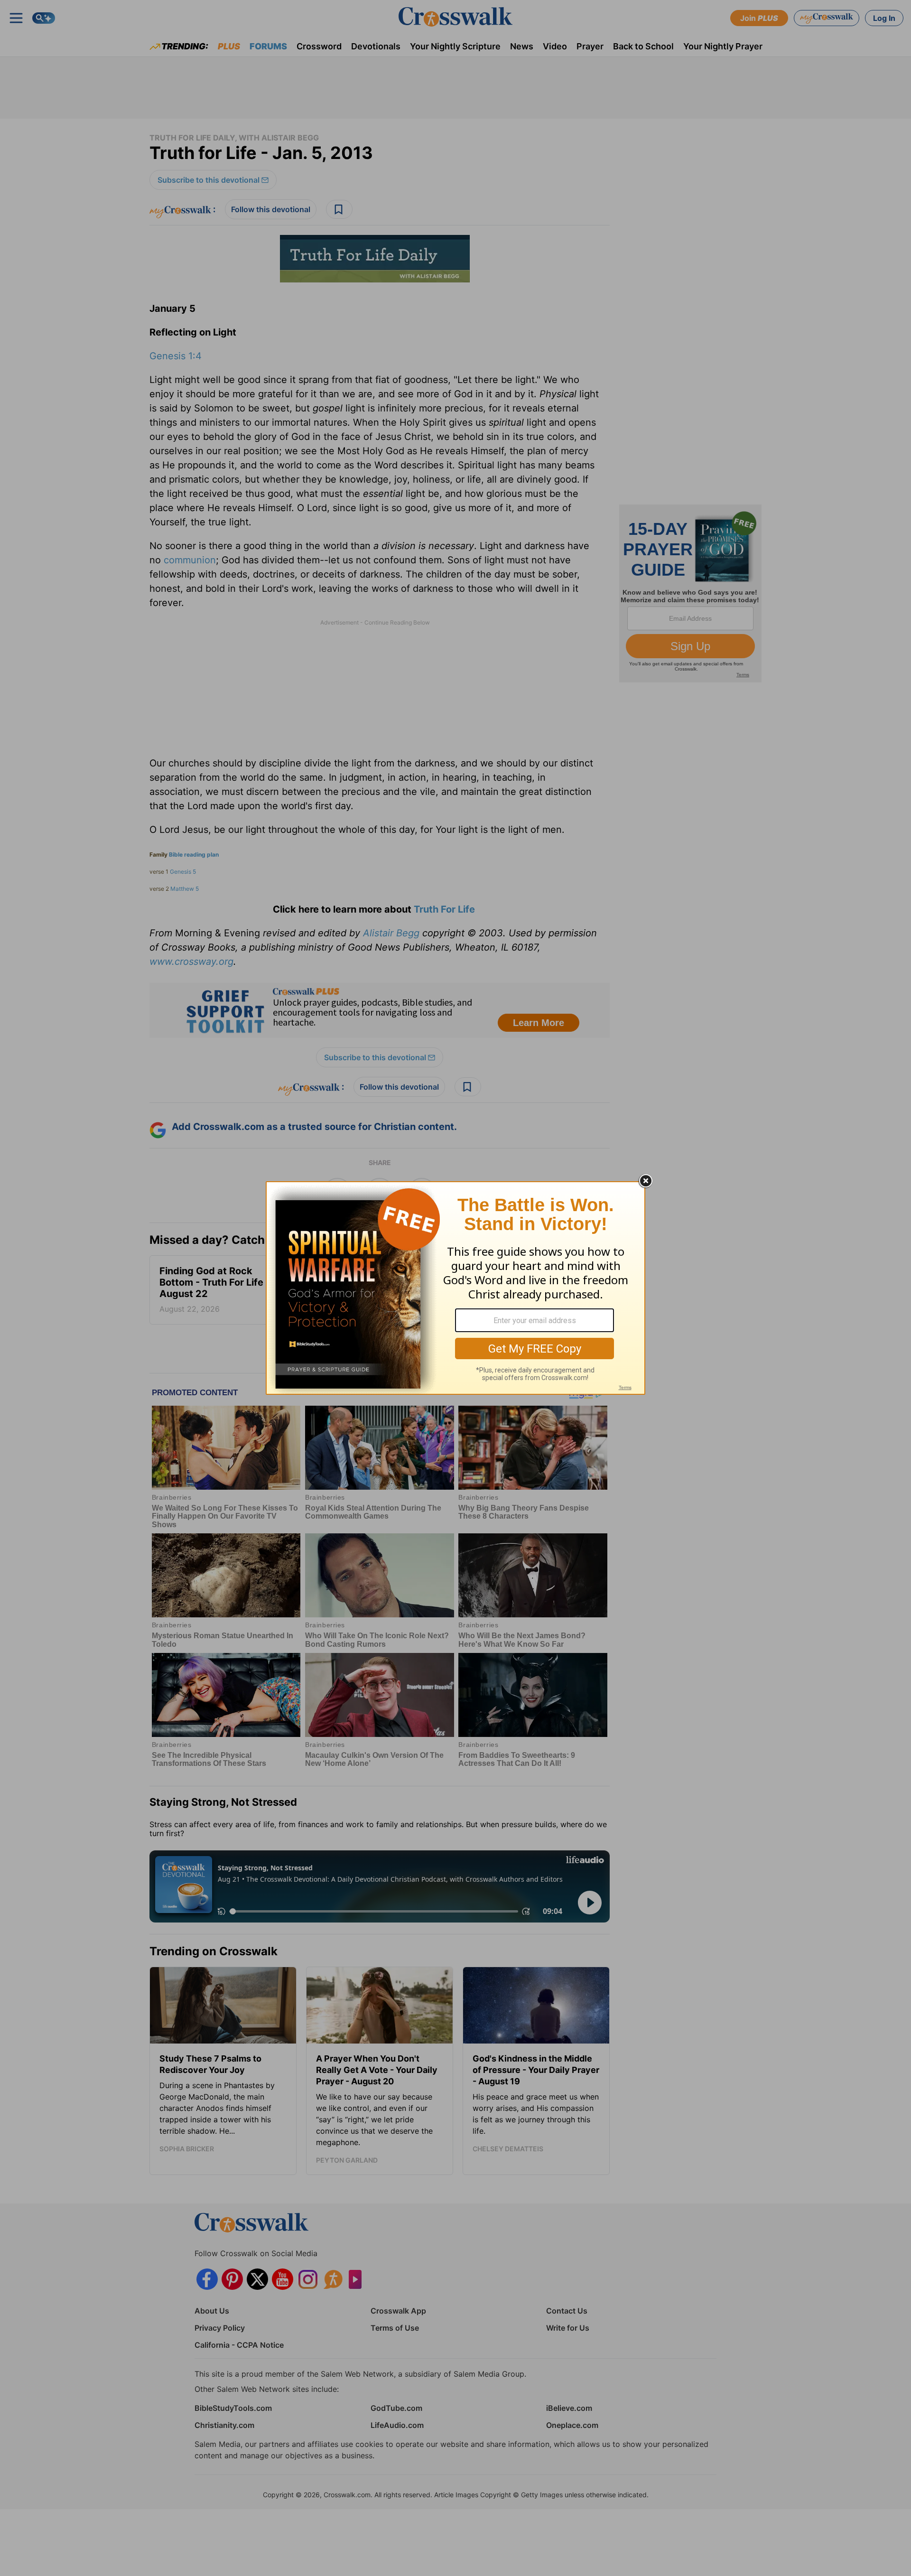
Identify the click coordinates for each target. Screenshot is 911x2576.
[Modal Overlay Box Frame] (455, 1288)
